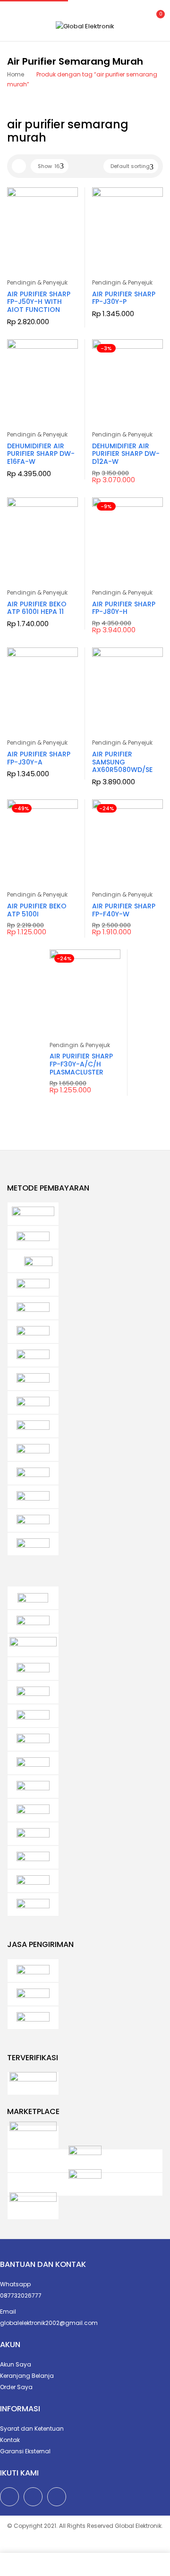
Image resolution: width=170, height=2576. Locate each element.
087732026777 (21, 2295)
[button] (155, 20)
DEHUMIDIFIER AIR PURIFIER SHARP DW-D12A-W (126, 454)
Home (16, 74)
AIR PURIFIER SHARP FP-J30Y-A (39, 758)
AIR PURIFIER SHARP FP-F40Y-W (124, 910)
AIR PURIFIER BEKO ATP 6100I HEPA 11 (37, 608)
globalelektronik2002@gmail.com (49, 2323)
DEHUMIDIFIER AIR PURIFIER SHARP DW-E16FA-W (41, 454)
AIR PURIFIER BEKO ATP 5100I (37, 910)
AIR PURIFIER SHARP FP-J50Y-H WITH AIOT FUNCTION (39, 302)
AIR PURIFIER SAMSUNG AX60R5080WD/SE (122, 762)
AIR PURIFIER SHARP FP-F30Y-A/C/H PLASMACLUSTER (81, 1064)
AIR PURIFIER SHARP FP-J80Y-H (124, 608)
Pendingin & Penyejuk (37, 282)
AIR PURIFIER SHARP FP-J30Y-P (124, 298)
